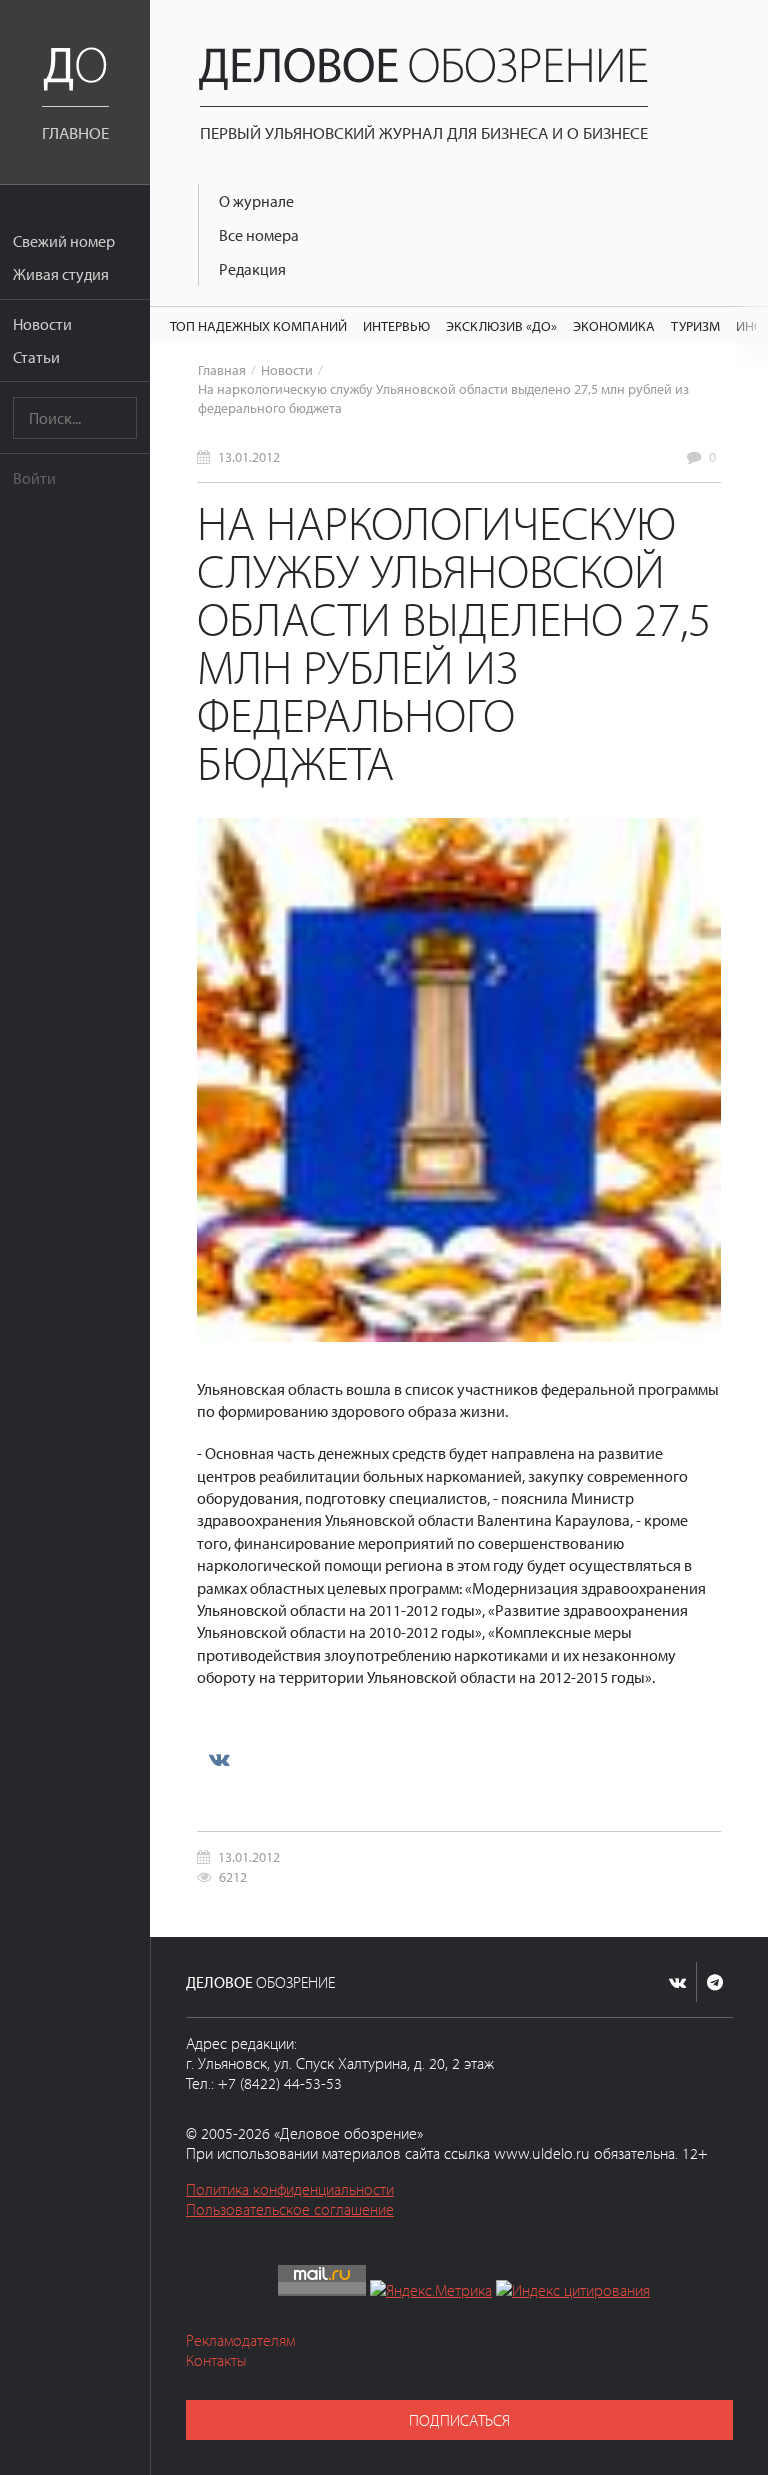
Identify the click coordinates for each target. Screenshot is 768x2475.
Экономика (614, 325)
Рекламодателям (240, 2340)
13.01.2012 (249, 456)
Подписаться (459, 2420)
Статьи (36, 357)
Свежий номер (64, 241)
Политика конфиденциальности (290, 2189)
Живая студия (61, 274)
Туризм (695, 325)
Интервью (396, 325)
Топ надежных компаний (258, 325)
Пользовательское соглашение (290, 2209)
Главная (222, 369)
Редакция (252, 269)
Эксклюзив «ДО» (501, 325)
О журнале (256, 201)
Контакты (216, 2360)
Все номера (259, 235)
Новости (42, 324)
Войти (34, 478)
